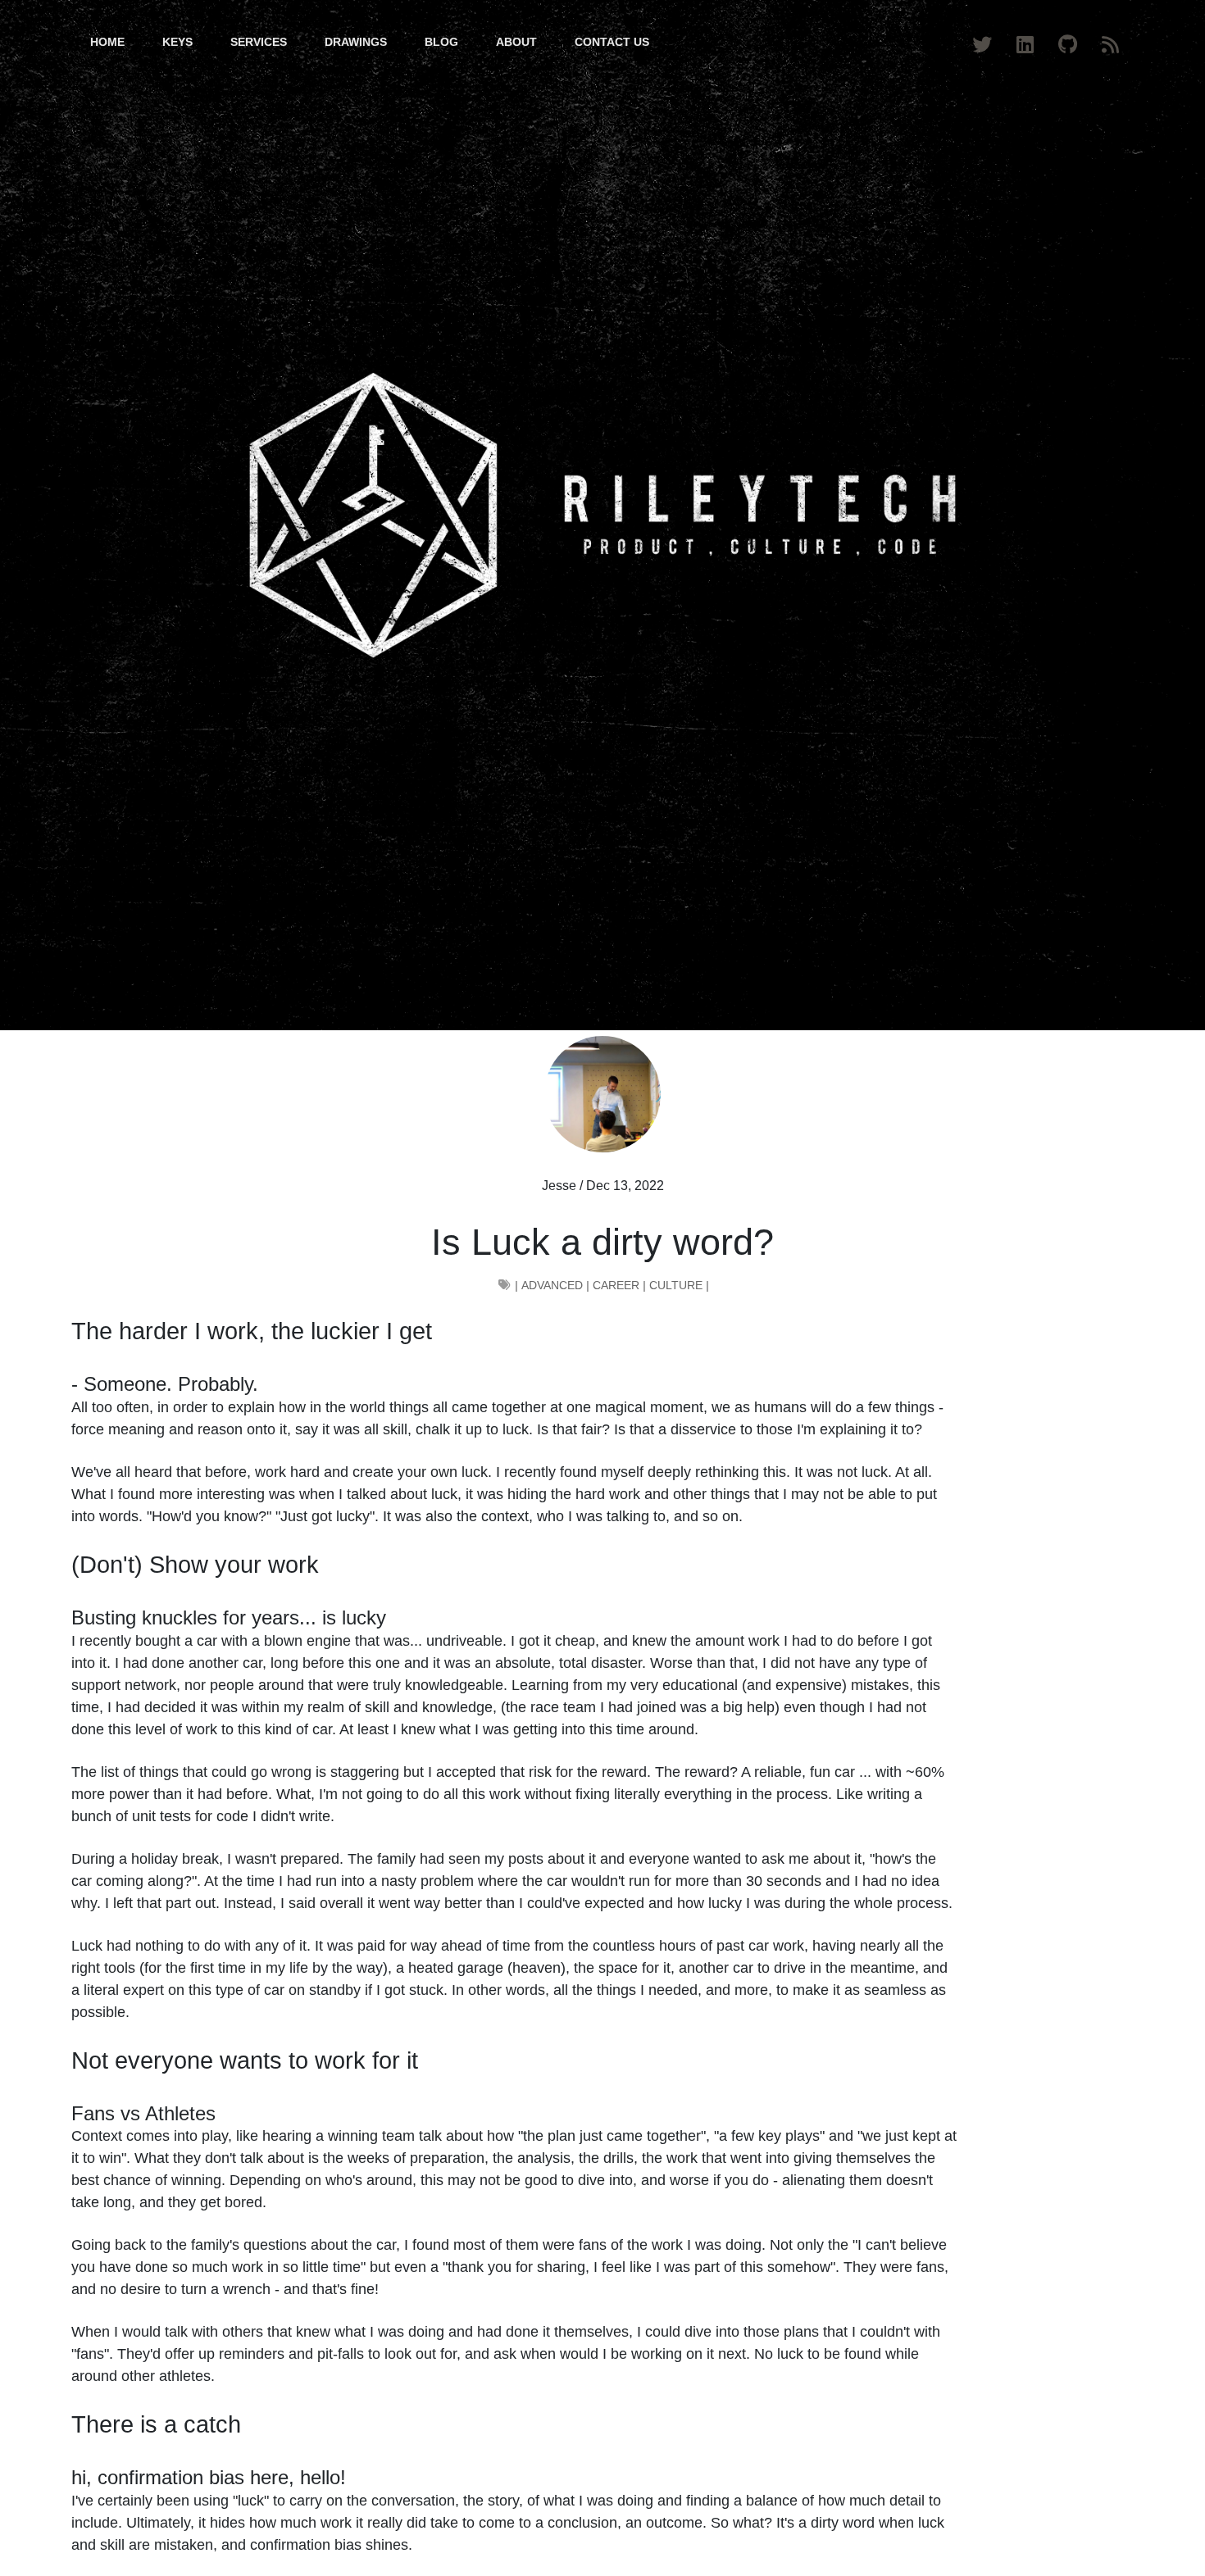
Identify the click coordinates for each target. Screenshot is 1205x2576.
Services (259, 42)
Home (107, 42)
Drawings (356, 42)
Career (616, 1285)
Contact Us (612, 42)
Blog (441, 42)
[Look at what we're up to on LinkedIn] (1028, 42)
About (516, 42)
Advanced (552, 1285)
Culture (676, 1285)
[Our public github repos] (1070, 42)
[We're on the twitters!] (984, 42)
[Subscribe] (1113, 42)
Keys (177, 42)
